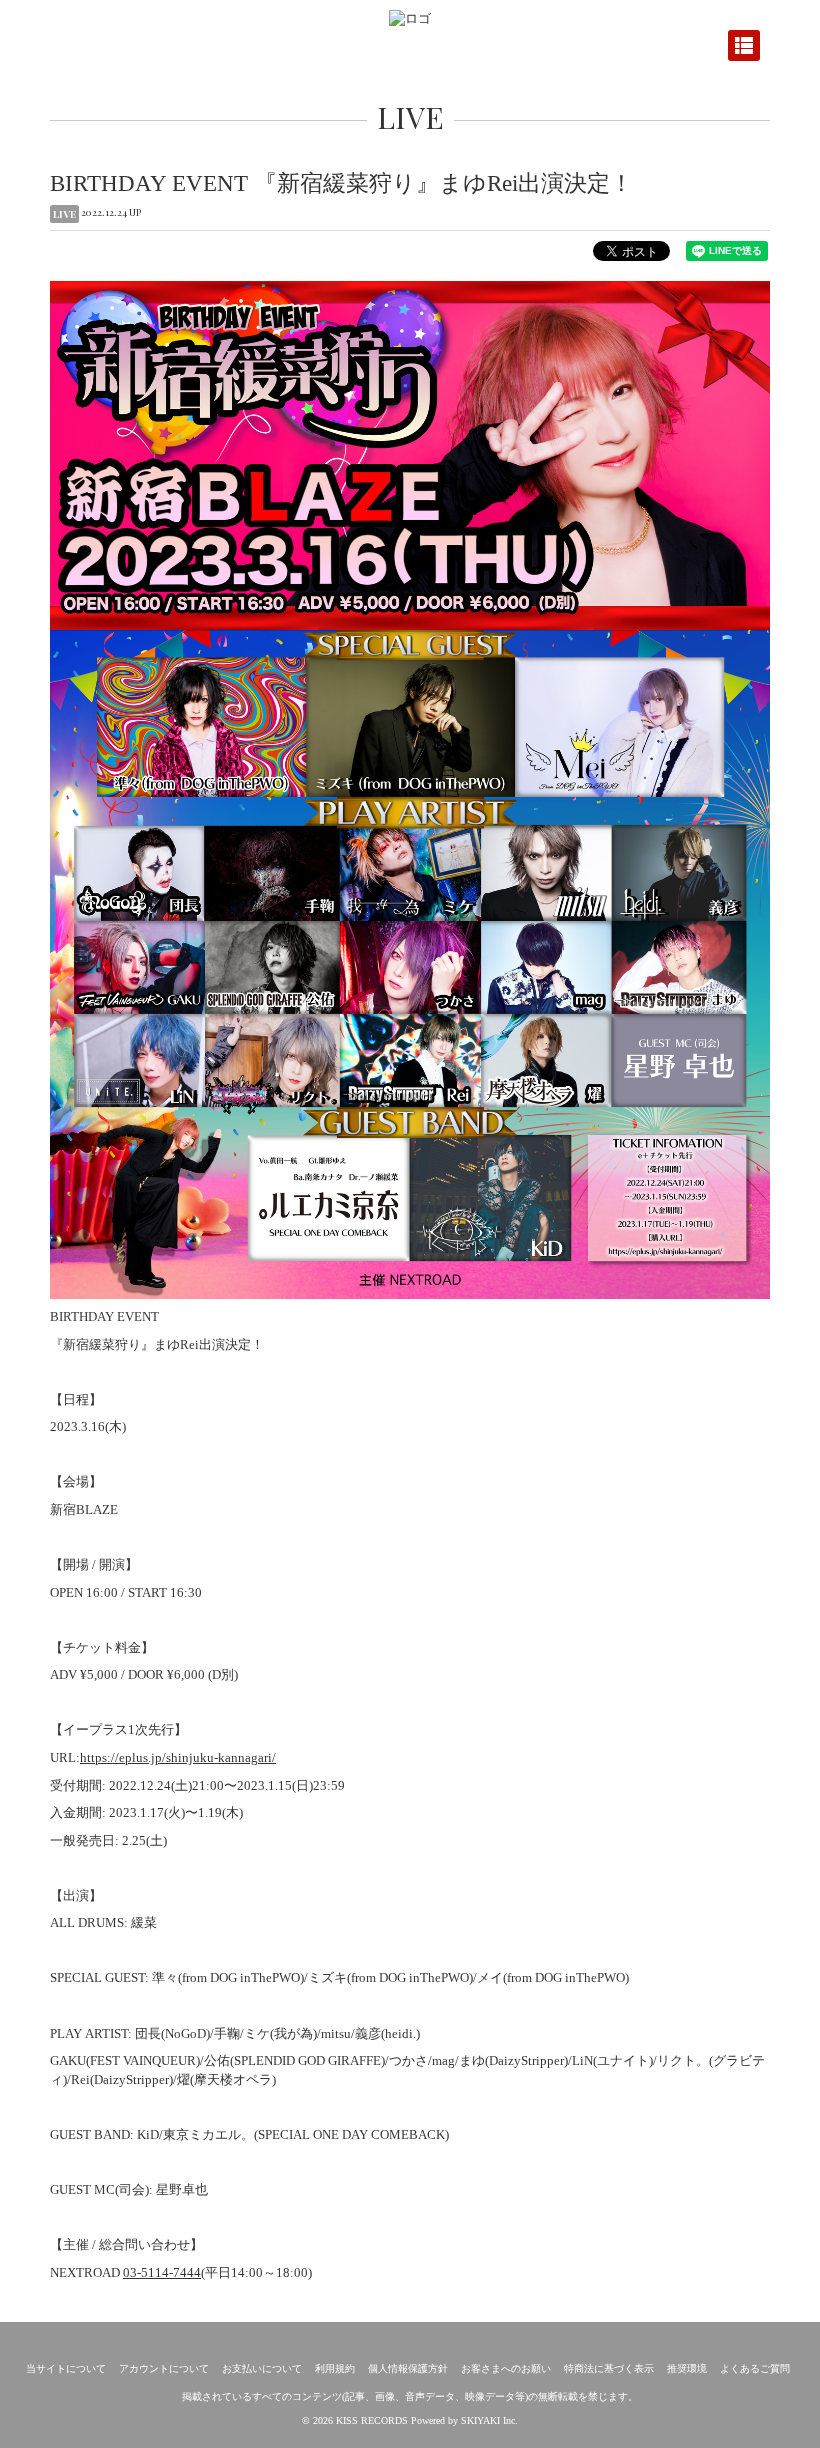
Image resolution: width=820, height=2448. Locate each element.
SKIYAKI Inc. (489, 2420)
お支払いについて (262, 2368)
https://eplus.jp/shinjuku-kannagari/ (178, 1757)
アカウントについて (164, 2368)
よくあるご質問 (755, 2368)
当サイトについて (66, 2368)
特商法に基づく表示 (609, 2368)
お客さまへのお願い (506, 2368)
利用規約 (335, 2368)
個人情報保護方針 (408, 2368)
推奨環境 (687, 2368)
